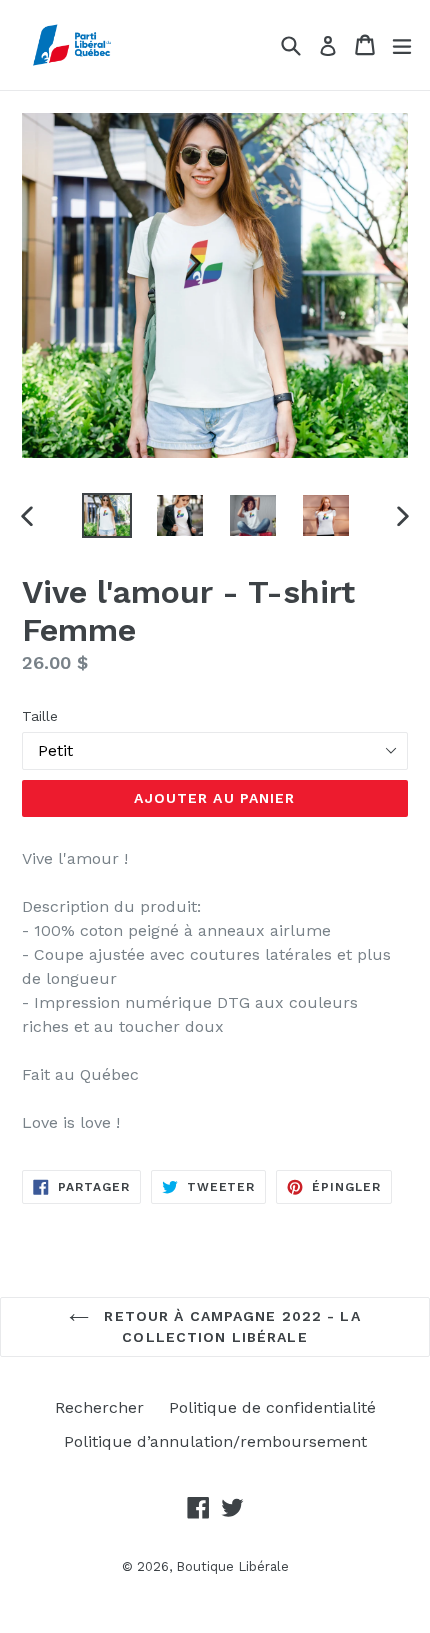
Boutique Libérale (232, 1566)
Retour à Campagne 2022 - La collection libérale (229, 1326)
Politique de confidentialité (272, 1407)
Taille (40, 716)
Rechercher (99, 1407)
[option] (106, 515)
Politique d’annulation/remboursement (215, 1441)
